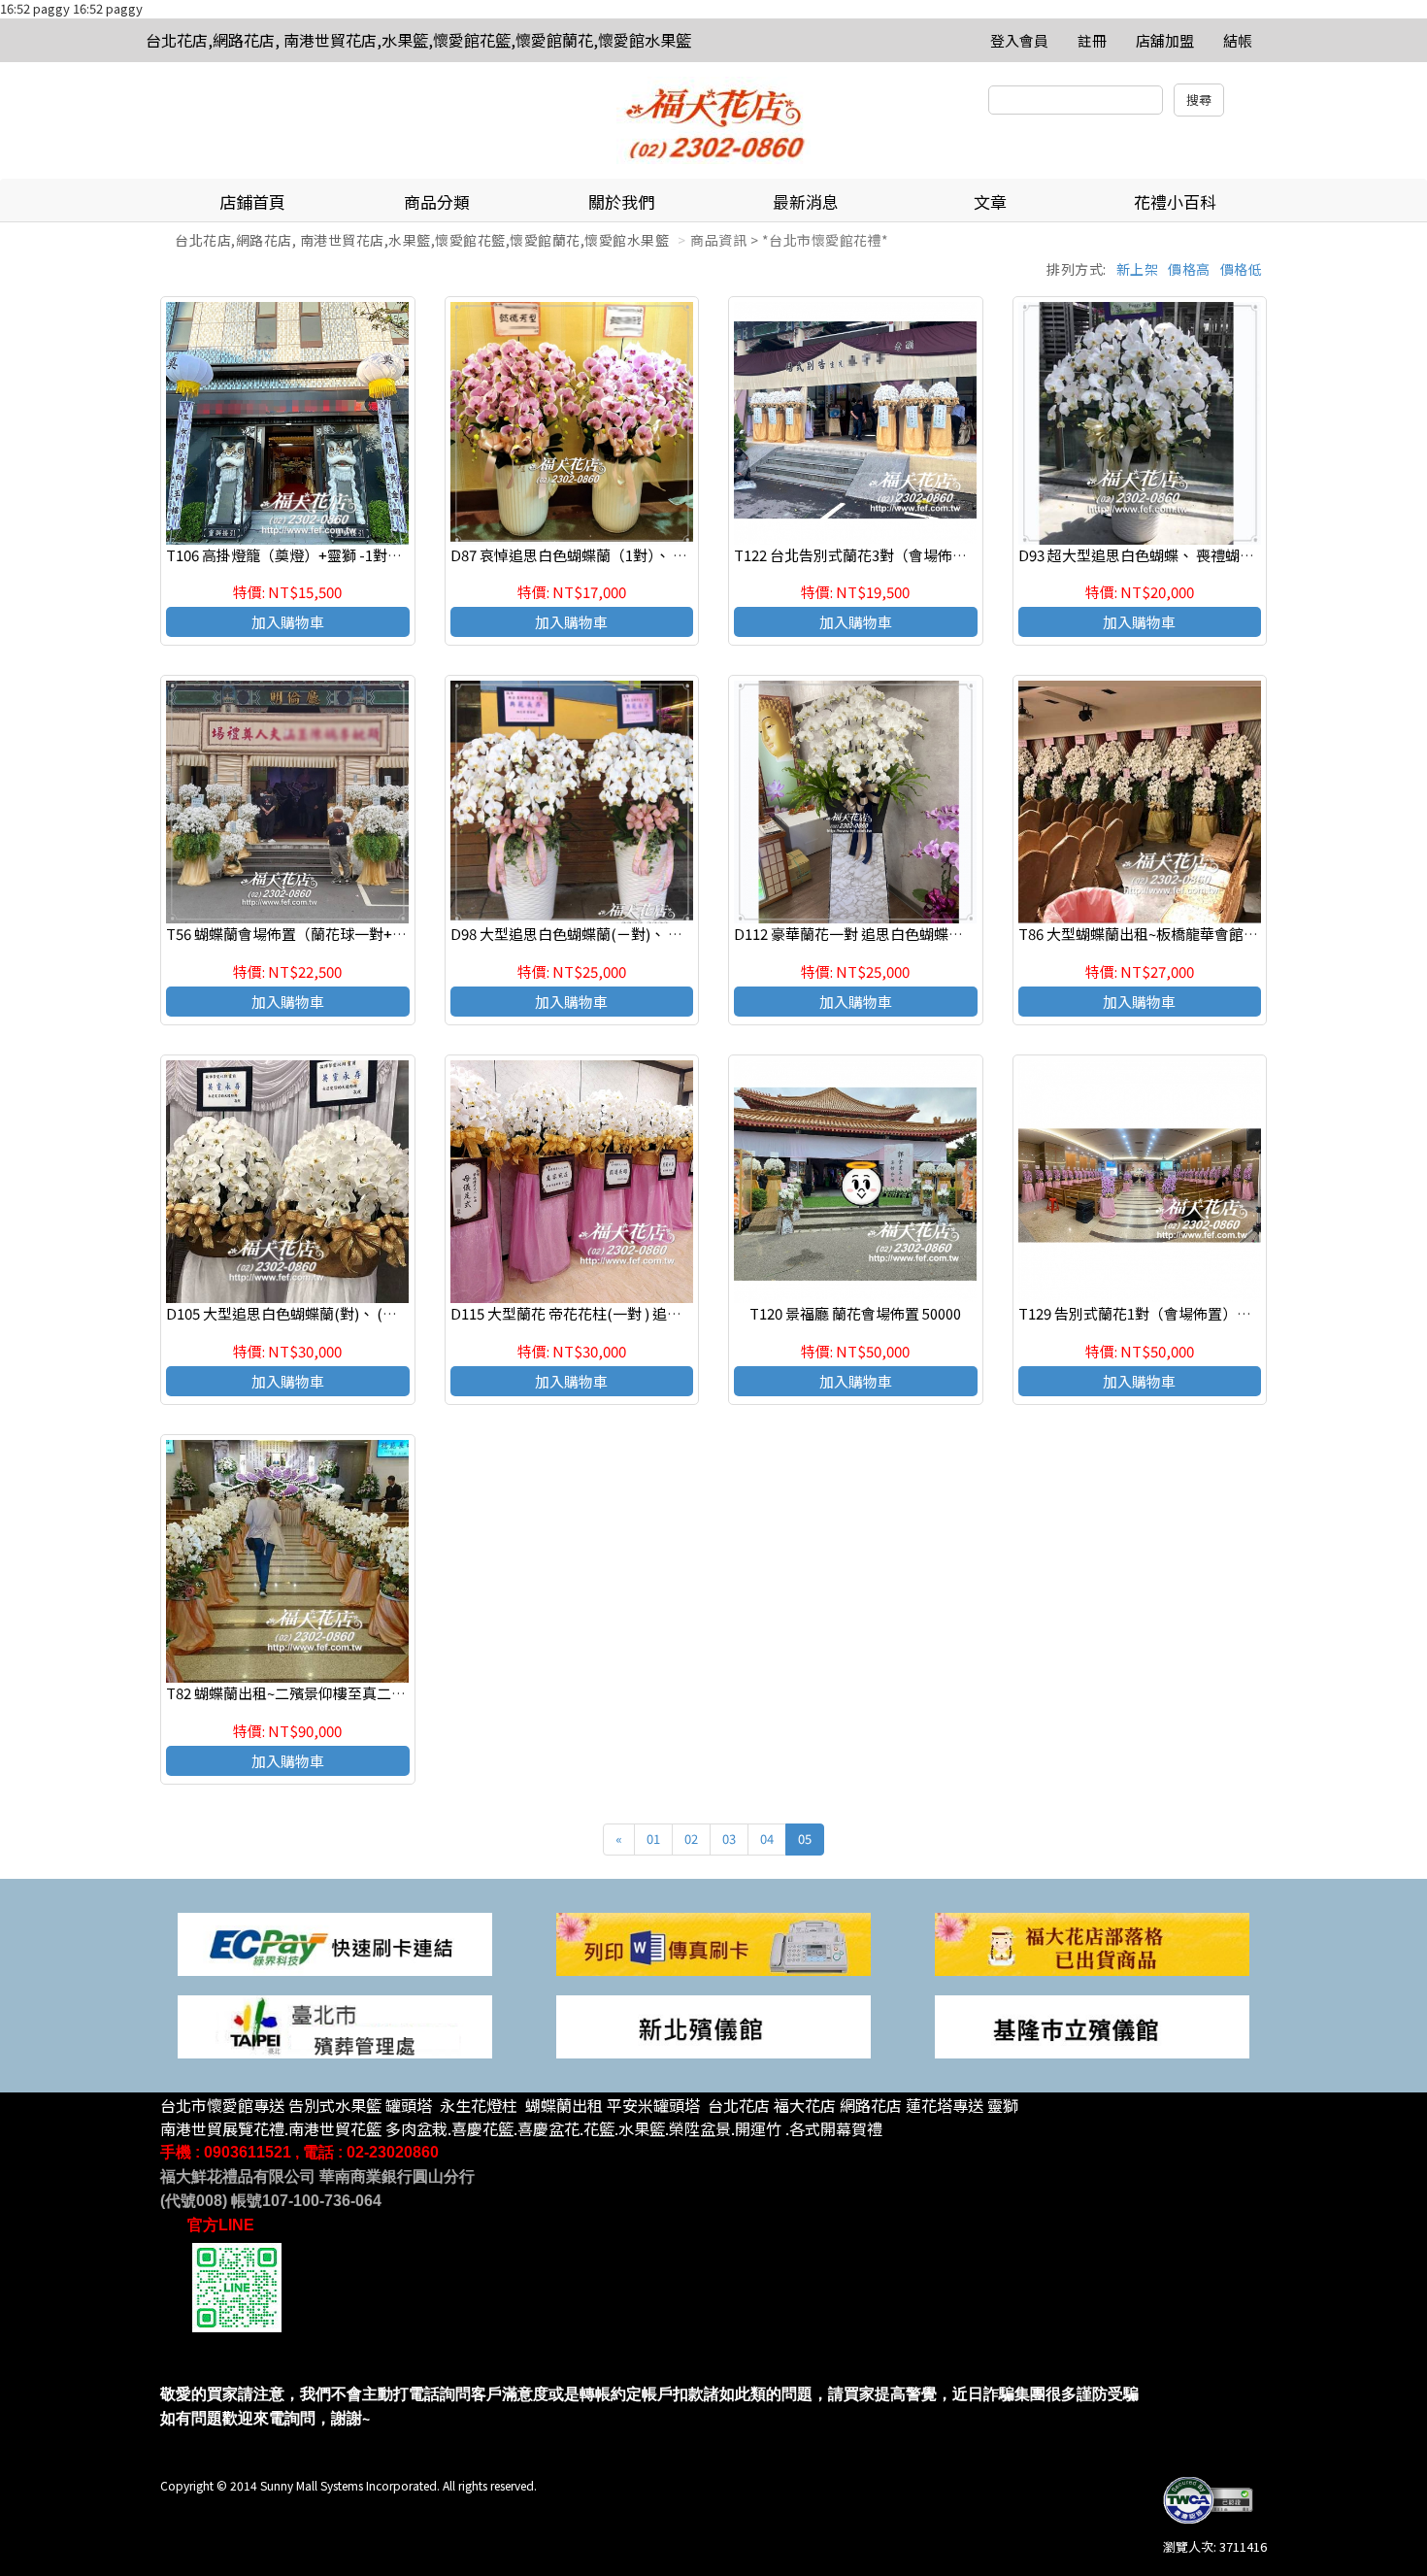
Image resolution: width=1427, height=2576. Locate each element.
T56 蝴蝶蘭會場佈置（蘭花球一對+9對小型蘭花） (327, 934)
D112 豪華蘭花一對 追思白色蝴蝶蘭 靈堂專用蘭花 (894, 934)
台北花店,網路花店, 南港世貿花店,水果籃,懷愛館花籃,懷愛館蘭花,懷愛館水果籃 (418, 40)
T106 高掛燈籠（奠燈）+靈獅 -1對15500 (296, 555)
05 (805, 1839)
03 (729, 1839)
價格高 (1189, 269)
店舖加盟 (1165, 40)
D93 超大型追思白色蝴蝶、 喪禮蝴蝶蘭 (1144, 555)
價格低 (1242, 269)
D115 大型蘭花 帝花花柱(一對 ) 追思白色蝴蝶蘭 (602, 1313)
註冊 (1092, 40)
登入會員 (1019, 40)
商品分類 (437, 201)
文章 (990, 201)
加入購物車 (288, 622)
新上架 (1138, 269)
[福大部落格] (1092, 1942)
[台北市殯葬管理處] (335, 2025)
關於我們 (621, 201)
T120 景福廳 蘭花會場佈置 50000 (855, 1313)
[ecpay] (335, 1942)
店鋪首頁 (252, 201)
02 (691, 1839)
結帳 (1238, 40)
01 (653, 1839)
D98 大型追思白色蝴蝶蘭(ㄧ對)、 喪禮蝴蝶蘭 (596, 934)
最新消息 (806, 201)
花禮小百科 (1175, 201)
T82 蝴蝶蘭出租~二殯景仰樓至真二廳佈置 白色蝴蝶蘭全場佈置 (367, 1693)
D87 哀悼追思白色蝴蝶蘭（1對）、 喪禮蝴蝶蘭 (598, 555)
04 (767, 1839)
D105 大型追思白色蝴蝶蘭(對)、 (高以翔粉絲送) (320, 1313)
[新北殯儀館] (713, 2025)
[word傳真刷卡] (713, 1942)
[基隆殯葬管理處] (1092, 2025)
